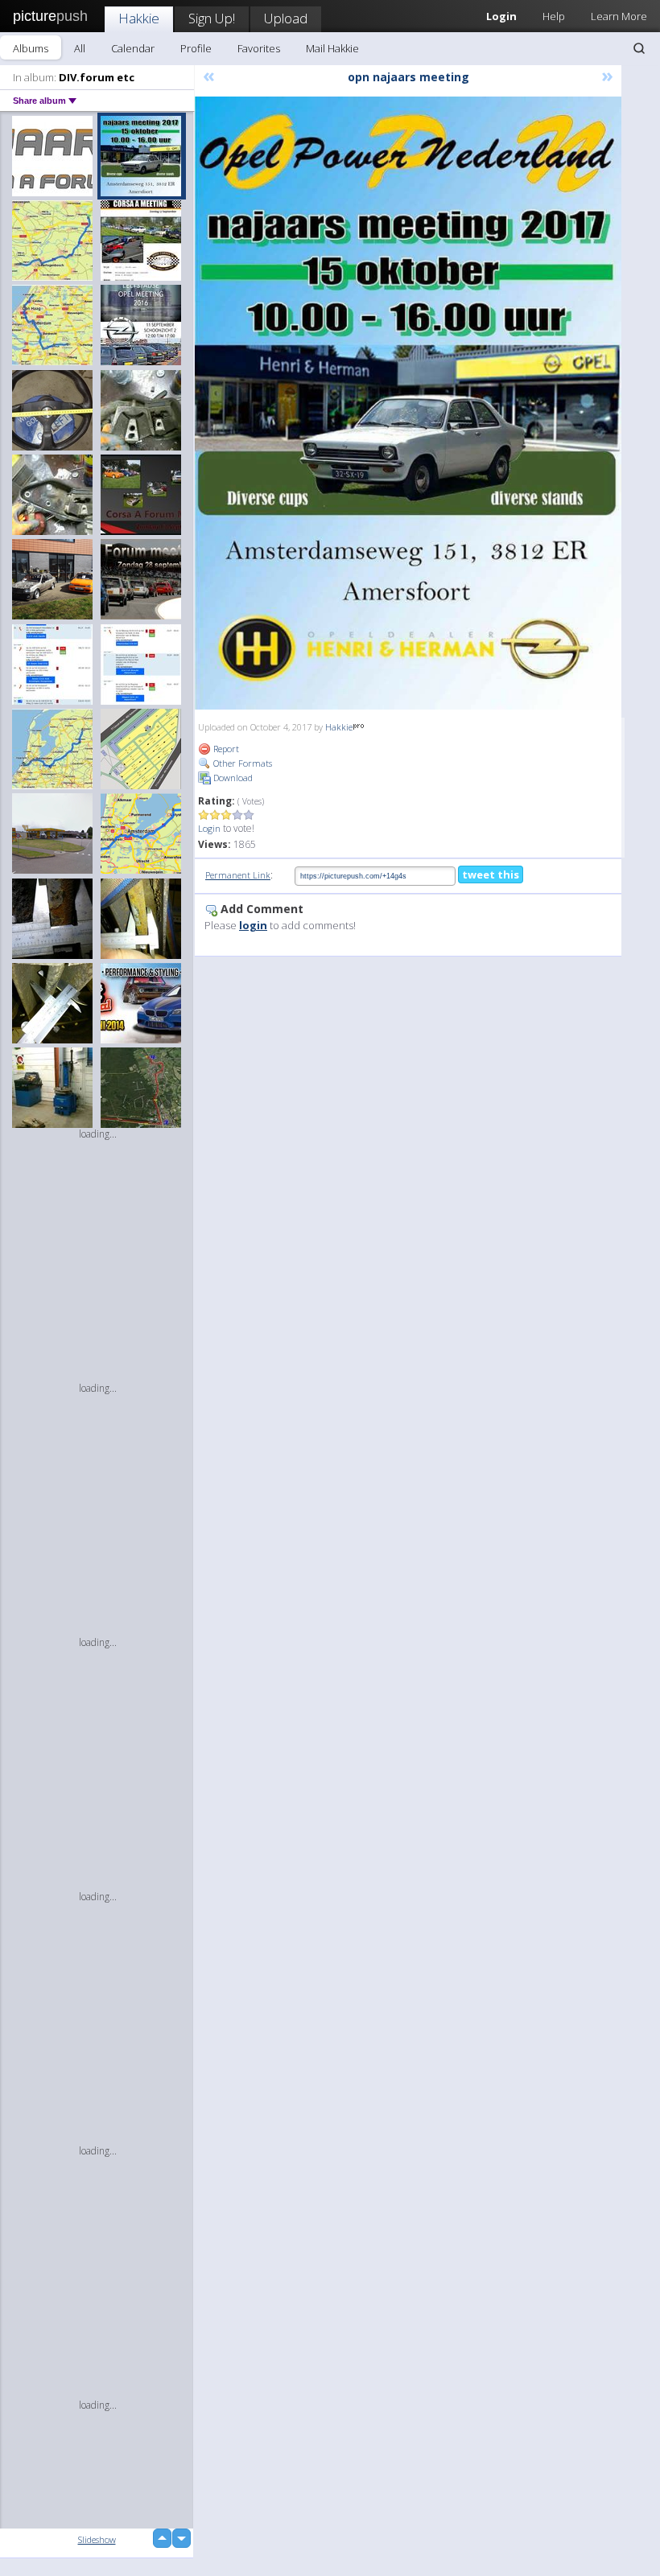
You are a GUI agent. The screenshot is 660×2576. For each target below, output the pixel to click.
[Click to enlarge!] (408, 403)
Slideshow (97, 2539)
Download (232, 778)
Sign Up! (212, 18)
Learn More (619, 16)
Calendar (133, 48)
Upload (286, 18)
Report (225, 749)
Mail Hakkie (332, 48)
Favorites (259, 48)
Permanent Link (238, 875)
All (80, 48)
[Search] (639, 48)
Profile (196, 48)
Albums (31, 48)
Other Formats (241, 763)
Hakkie (139, 18)
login (253, 925)
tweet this (491, 874)
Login (209, 828)
